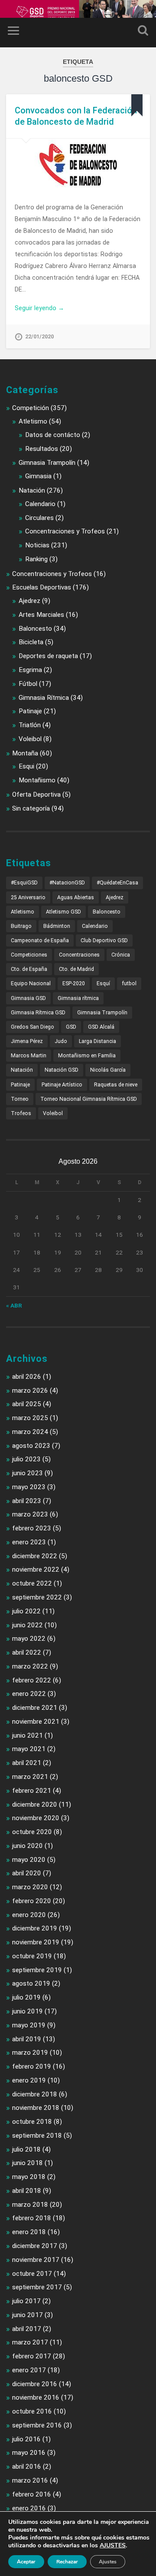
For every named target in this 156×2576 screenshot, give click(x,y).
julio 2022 (26, 1611)
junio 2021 (28, 1735)
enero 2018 (29, 2232)
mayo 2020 (29, 1860)
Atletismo (33, 421)
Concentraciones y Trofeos (65, 531)
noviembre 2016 (36, 2397)
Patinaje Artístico (62, 1085)
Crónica (121, 955)
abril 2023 (27, 1501)
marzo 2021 (30, 1777)
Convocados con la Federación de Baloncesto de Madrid (76, 116)
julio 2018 (26, 2149)
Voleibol (30, 739)
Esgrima (30, 670)
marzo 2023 (30, 1514)
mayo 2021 (29, 1749)
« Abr (14, 1305)
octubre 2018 (32, 2122)
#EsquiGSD (24, 883)
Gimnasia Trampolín (47, 463)
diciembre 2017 (35, 2246)
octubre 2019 (32, 1956)
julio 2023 (26, 1459)
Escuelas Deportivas (42, 587)
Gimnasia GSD (28, 998)
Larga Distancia (97, 1041)
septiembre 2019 (37, 1970)
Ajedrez (29, 601)
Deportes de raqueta (48, 656)
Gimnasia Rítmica (44, 698)
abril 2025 (27, 1404)
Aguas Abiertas (76, 897)
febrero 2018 (32, 2218)
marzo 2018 (30, 2205)
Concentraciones (79, 955)
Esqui (26, 766)
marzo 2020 (30, 1887)
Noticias (37, 545)
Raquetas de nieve (116, 1085)
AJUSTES (113, 2546)
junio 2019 (28, 2011)
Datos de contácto (53, 435)
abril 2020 (27, 1873)
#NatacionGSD (67, 883)
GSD (71, 1027)
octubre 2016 (32, 2411)
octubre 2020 (32, 1832)
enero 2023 (29, 1542)
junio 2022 (28, 1625)
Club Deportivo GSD (104, 940)
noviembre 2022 (36, 1569)
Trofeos (21, 1113)
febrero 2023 (32, 1528)
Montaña (25, 753)
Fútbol (28, 684)
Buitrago (21, 926)
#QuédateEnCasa (117, 883)
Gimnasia (38, 476)
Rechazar (67, 2562)
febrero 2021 (32, 1791)
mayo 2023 (29, 1487)
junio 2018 (28, 2163)
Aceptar (26, 2562)
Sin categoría (31, 808)
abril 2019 (27, 2039)
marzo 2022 (30, 1666)
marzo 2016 (30, 2480)
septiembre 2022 (37, 1597)
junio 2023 (28, 1473)
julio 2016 (26, 2439)
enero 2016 (29, 2508)
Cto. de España (29, 969)
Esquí (103, 983)
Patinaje (30, 711)
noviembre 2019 (36, 1942)
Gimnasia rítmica (78, 998)
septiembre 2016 (37, 2425)
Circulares (39, 518)
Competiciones (29, 955)
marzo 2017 (30, 2342)
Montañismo (37, 780)
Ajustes (108, 2562)
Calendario (40, 504)
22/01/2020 (39, 336)
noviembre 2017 (36, 2260)
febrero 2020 (32, 1901)
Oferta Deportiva (36, 795)
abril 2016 (27, 2467)
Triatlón (30, 725)
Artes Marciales (41, 615)
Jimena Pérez (27, 1041)
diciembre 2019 (35, 1928)
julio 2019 (26, 1997)
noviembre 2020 (36, 1818)
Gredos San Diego (32, 1027)
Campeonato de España (40, 940)
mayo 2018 (29, 2177)
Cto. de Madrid (76, 969)
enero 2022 (29, 1694)
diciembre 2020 (35, 1805)
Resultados (42, 449)
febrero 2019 (32, 2066)
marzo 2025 (30, 1418)
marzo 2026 (30, 1391)
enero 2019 (29, 2080)
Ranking (36, 559)
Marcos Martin (29, 1056)
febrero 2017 (32, 2356)
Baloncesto (35, 629)
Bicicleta (31, 642)
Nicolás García (108, 1070)
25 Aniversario (28, 897)
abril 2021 (27, 1763)
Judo (61, 1041)
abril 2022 (27, 1652)
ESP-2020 (74, 983)
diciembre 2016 (35, 2384)
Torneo (20, 1099)
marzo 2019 (30, 2053)
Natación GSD (62, 1070)
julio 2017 (26, 2301)
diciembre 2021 (35, 1708)
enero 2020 (29, 1915)
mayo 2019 (29, 2025)
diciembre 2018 (35, 2094)
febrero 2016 (32, 2494)
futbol (129, 983)
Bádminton (57, 926)
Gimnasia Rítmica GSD (38, 1013)
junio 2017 (28, 2315)
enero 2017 (29, 2370)
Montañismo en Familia (87, 1056)
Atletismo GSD (63, 912)
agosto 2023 (31, 1446)
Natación (32, 490)
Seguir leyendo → (39, 308)
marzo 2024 (30, 1432)
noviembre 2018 (36, 2108)
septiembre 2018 (37, 2136)
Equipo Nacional (31, 983)
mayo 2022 (29, 1639)
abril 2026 (27, 1377)
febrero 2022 (32, 1680)
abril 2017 (27, 2329)
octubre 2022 (32, 1583)
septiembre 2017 (37, 2287)
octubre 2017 (32, 2274)
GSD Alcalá (101, 1027)
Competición (31, 408)
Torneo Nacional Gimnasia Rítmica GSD (89, 1099)
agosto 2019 (31, 1983)
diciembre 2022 (35, 1556)
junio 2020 (28, 1846)
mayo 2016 (29, 2453)
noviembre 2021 (36, 1722)
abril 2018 (27, 2191)
